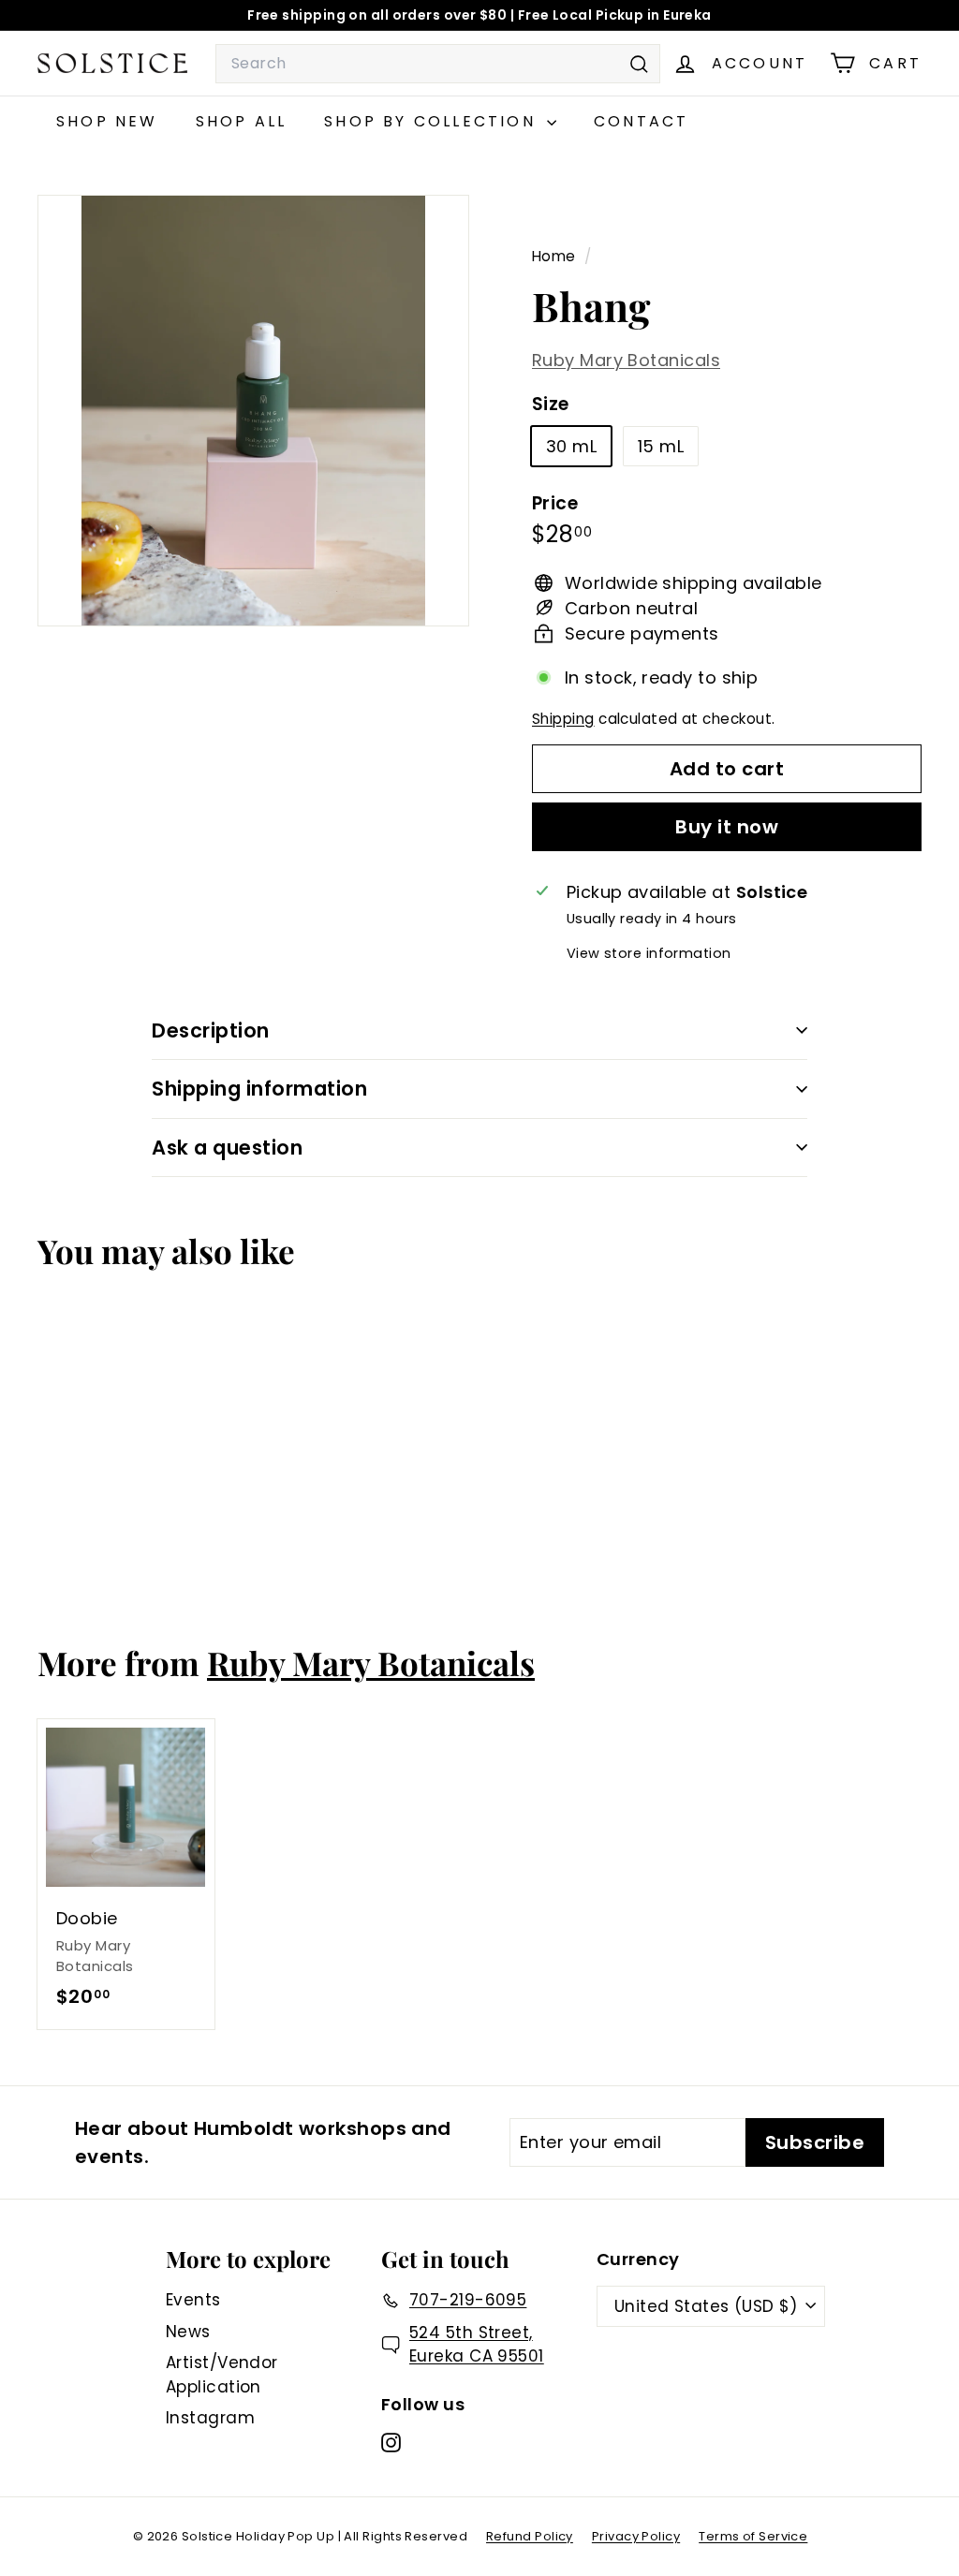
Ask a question (227, 1148)
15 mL (661, 446)
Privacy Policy (636, 2536)
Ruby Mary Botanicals (626, 360)
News (188, 2332)
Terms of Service (753, 2536)
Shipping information (260, 1089)
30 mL (571, 446)
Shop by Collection (433, 121)
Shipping (563, 719)
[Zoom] (253, 411)
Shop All (242, 121)
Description (211, 1030)
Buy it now (727, 827)
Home (556, 256)
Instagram (210, 2418)
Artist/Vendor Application (222, 2375)
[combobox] (438, 64)
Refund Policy (530, 2536)
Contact (641, 121)
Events (193, 2300)
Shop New (107, 121)
